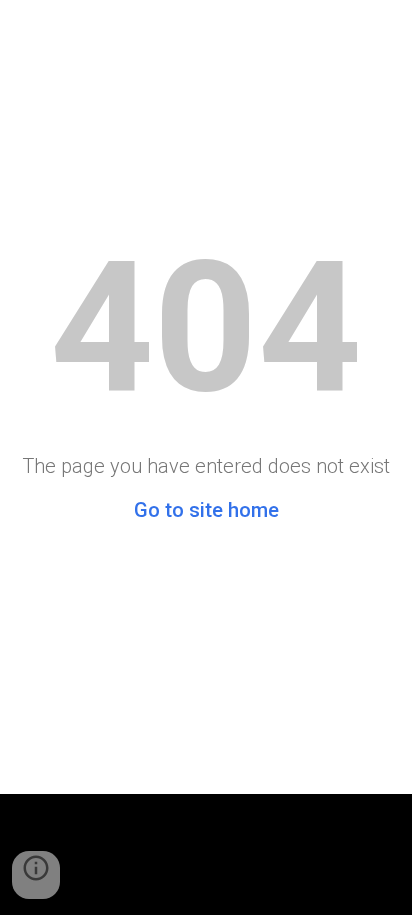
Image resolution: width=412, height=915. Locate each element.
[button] (36, 875)
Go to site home (206, 510)
